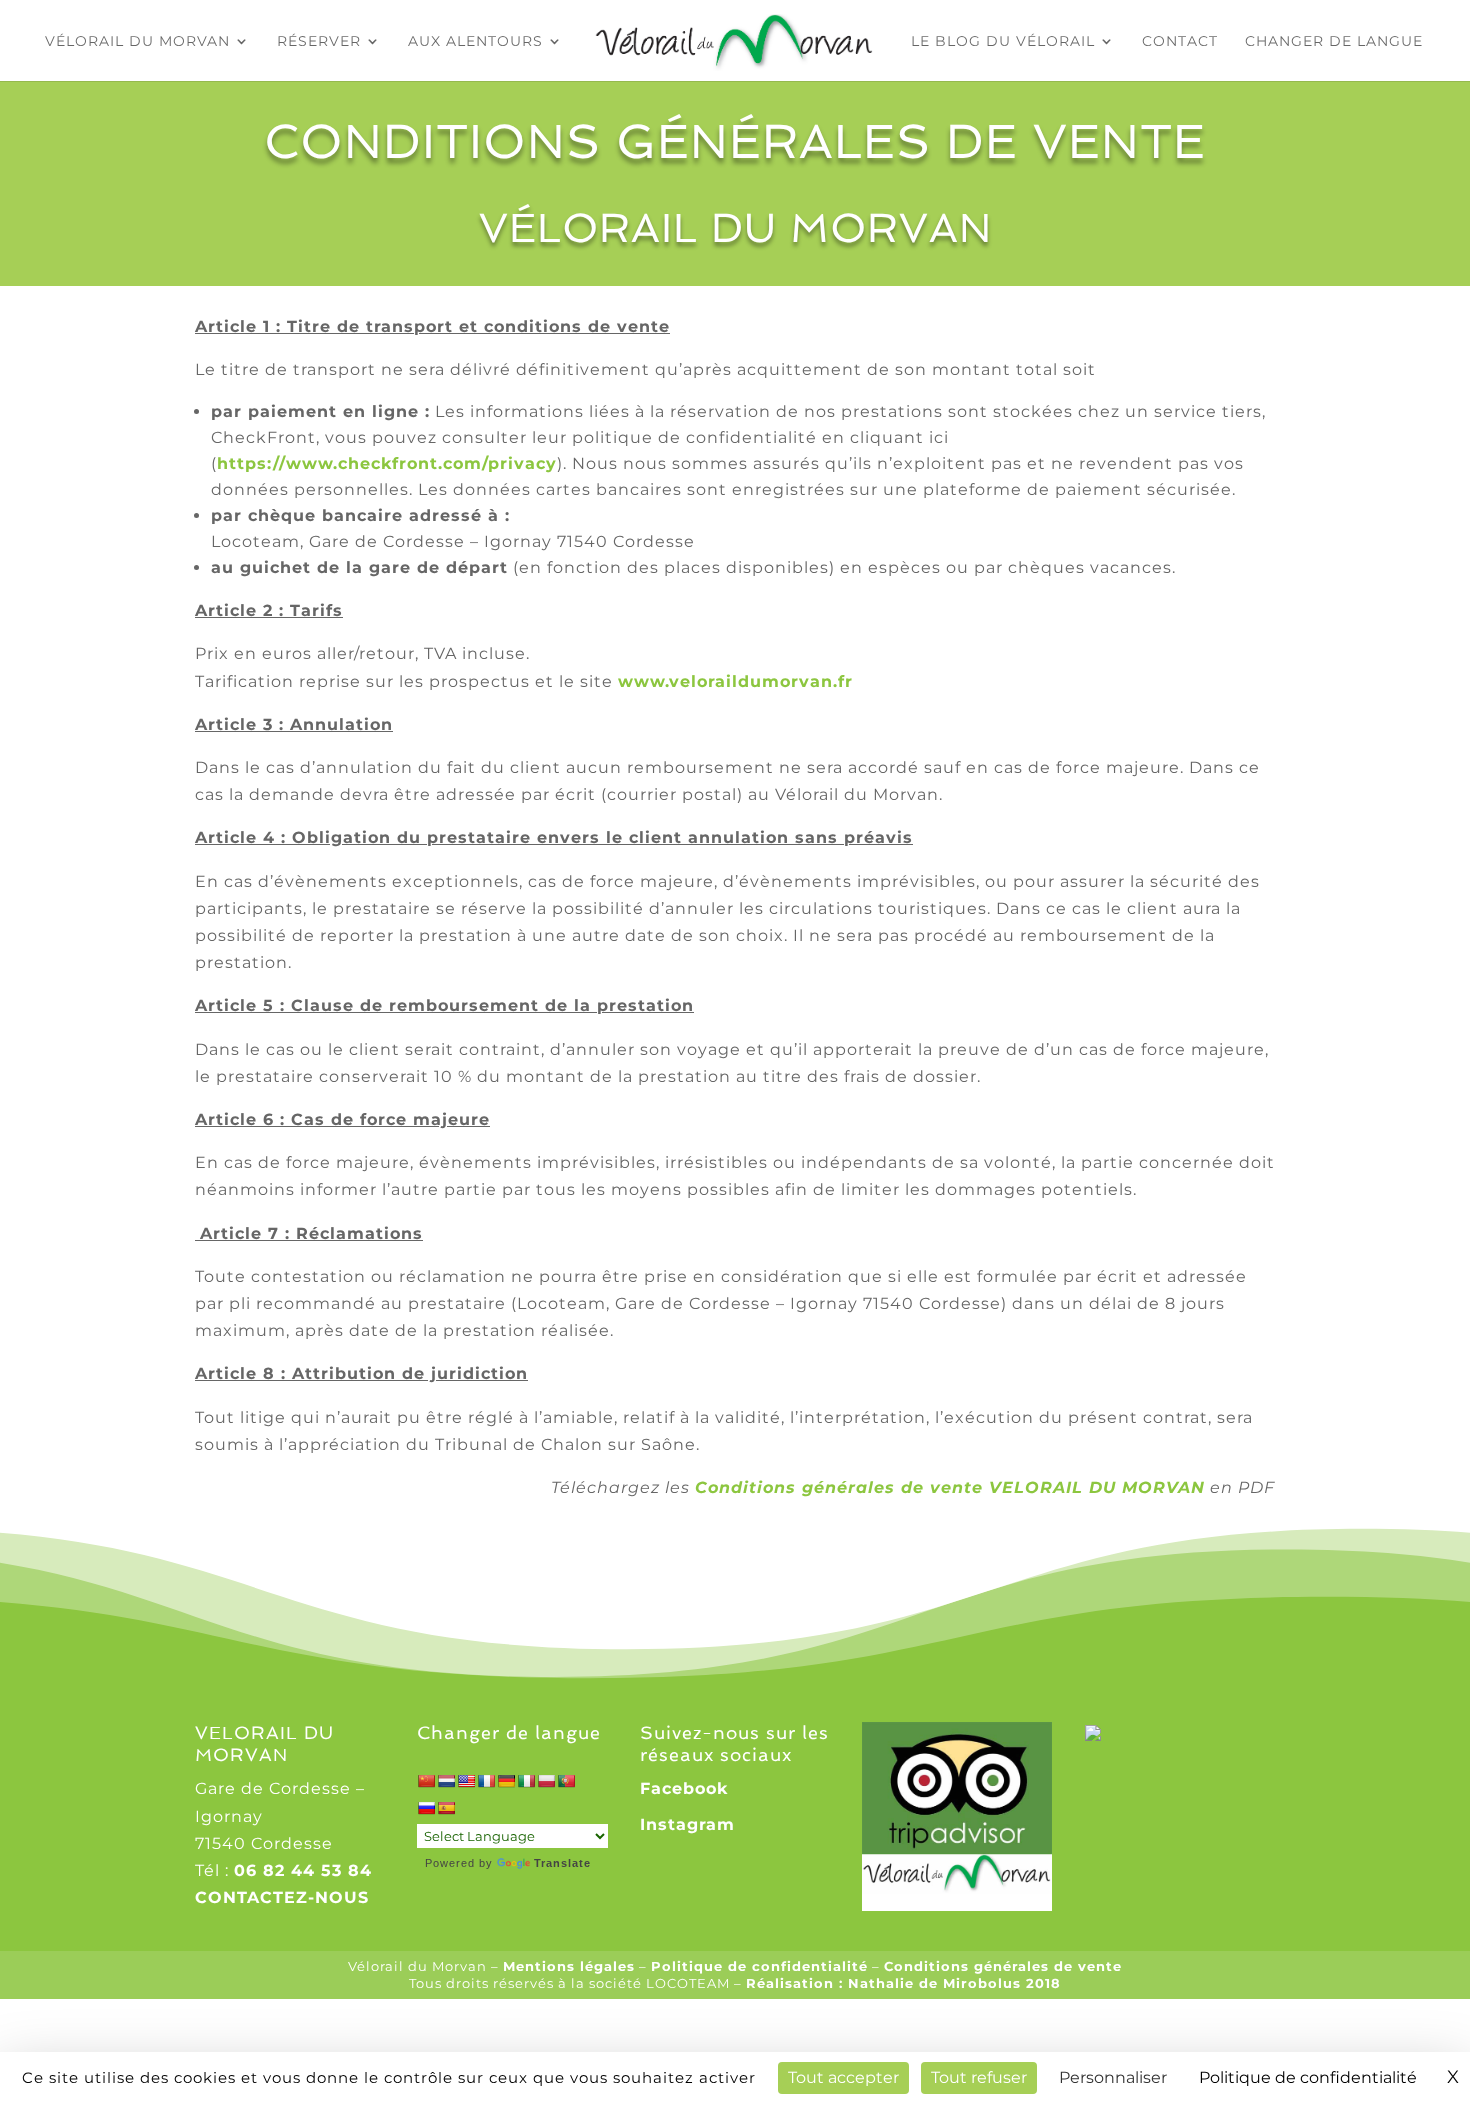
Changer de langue (1334, 42)
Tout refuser (979, 2077)
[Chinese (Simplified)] (426, 1781)
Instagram (687, 1824)
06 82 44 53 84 (303, 1870)
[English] (466, 1781)
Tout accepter (843, 2077)
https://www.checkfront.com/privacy (387, 463)
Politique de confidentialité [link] (1308, 2077)
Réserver (319, 42)
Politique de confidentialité (759, 1966)
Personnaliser (1113, 2077)
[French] (486, 1781)
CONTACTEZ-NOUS (282, 1897)
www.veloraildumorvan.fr (735, 681)
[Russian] (426, 1808)
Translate (562, 1863)
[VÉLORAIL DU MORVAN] (1135, 1735)
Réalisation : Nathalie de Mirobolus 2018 (903, 1983)
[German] (506, 1781)
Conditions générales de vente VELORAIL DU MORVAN (950, 1487)
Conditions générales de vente (1003, 1966)
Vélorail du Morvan (137, 42)
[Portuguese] (566, 1781)
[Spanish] (446, 1808)
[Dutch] (446, 1781)
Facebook (684, 1788)
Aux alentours (475, 42)
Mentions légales (569, 1966)
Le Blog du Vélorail (1003, 42)
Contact (1180, 42)
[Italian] (526, 1781)
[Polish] (546, 1781)
